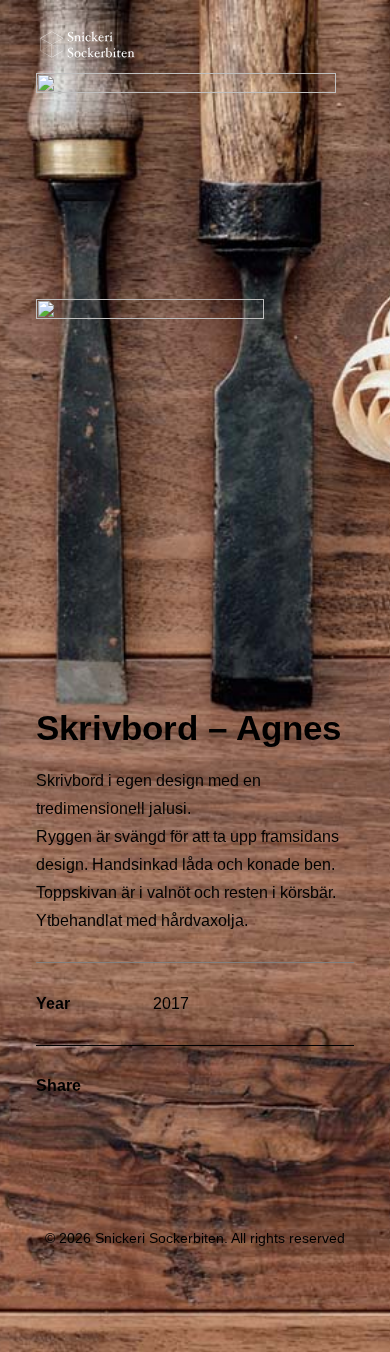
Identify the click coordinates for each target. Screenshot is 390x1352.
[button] (344, 44)
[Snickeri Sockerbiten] (87, 44)
